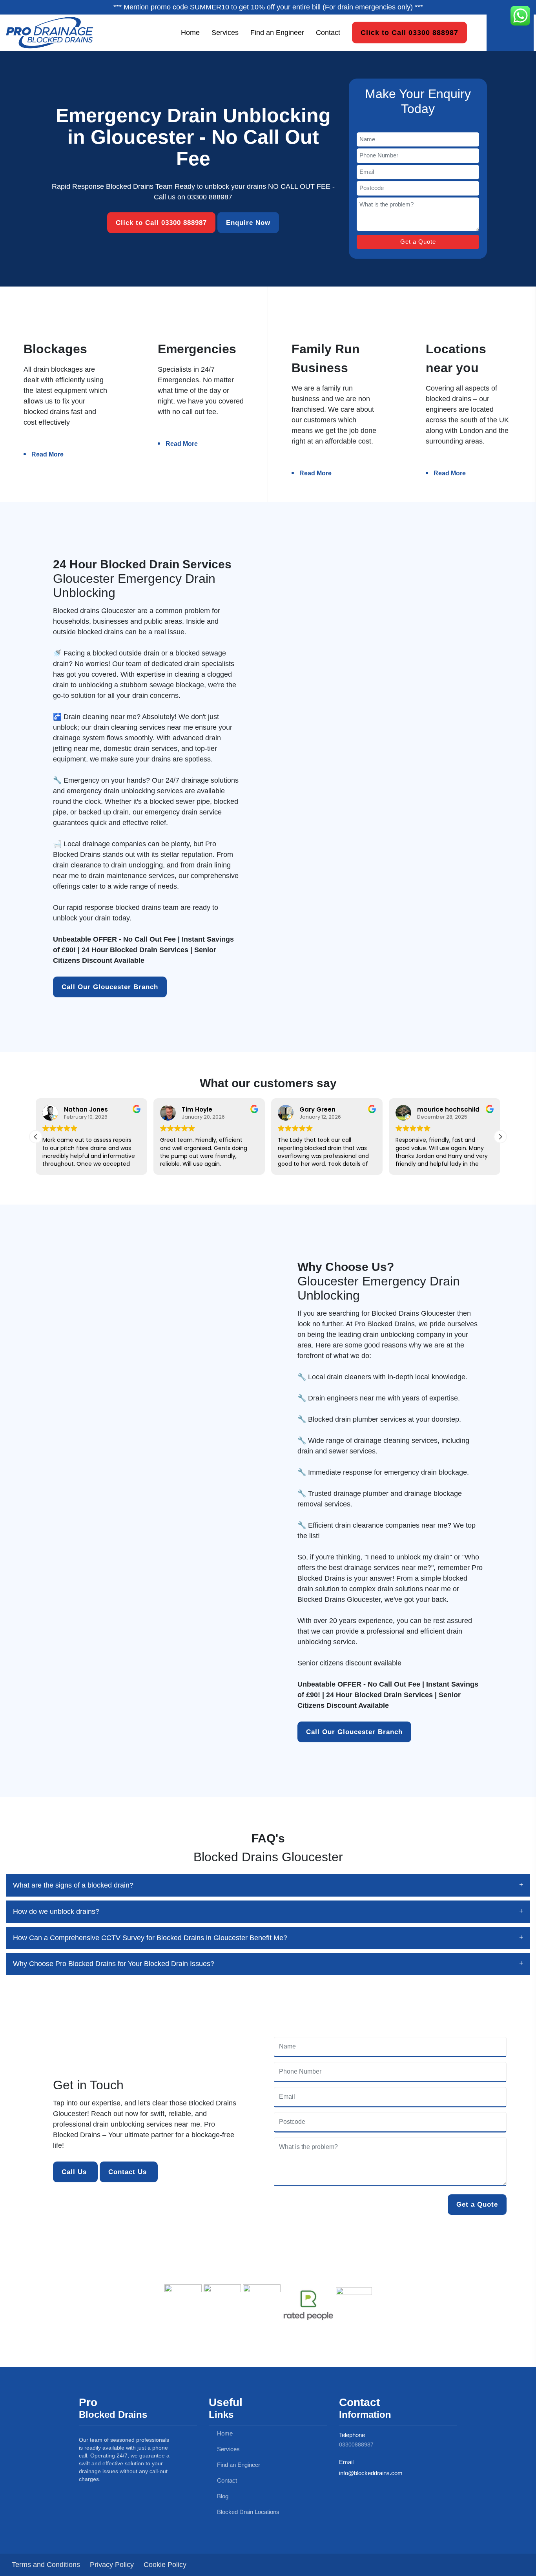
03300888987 (356, 2445)
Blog (222, 2496)
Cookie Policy (165, 2565)
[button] (500, 1137)
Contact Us (129, 2172)
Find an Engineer (277, 32)
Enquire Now (248, 222)
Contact (328, 32)
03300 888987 (210, 197)
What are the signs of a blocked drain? (73, 1885)
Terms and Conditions (46, 2565)
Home (190, 32)
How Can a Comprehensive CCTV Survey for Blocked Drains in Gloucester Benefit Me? (150, 1938)
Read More (47, 454)
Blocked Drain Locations (247, 2512)
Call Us (75, 2172)
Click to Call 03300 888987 (409, 33)
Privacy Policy (112, 2565)
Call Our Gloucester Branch (110, 987)
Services (225, 32)
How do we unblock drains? (56, 1911)
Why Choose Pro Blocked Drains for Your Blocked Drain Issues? (114, 1964)
